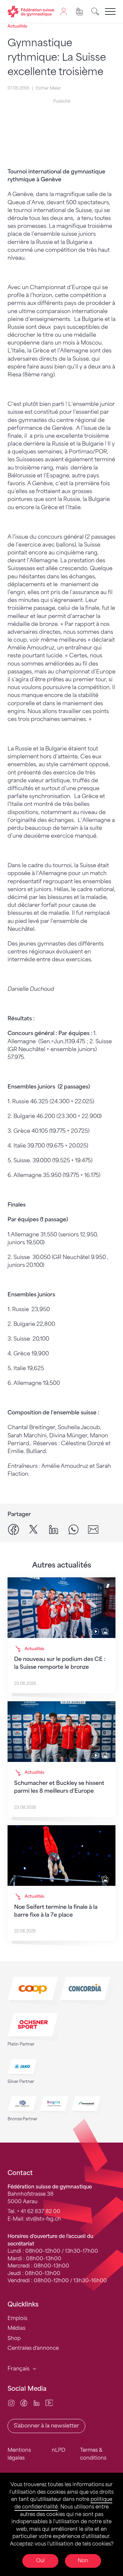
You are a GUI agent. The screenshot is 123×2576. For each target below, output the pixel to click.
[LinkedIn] (37, 2403)
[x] (33, 1529)
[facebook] (13, 1529)
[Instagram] (11, 2403)
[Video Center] (49, 2403)
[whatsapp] (73, 1529)
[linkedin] (53, 1529)
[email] (93, 1529)
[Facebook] (24, 2403)
